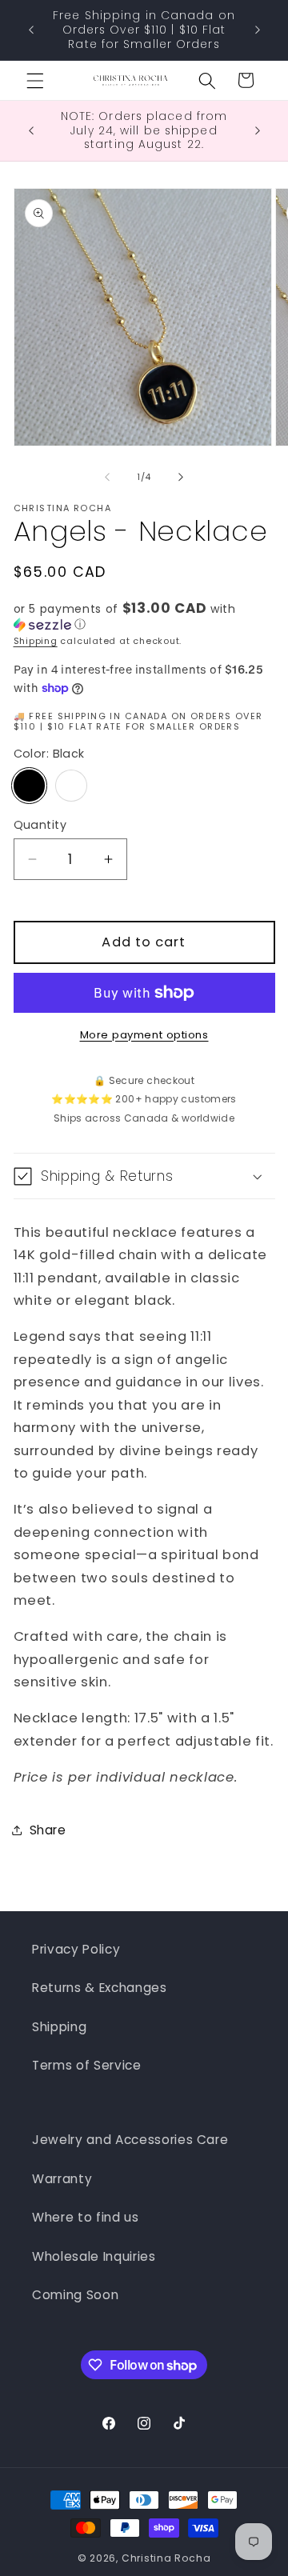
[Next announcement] (258, 30)
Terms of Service (87, 2065)
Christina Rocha (166, 2558)
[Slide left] (107, 477)
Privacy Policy (76, 1949)
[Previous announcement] (31, 30)
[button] (35, 80)
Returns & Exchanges (100, 1988)
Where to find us (86, 2217)
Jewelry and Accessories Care (130, 2140)
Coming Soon (75, 2295)
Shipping (36, 641)
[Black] (30, 786)
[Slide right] (181, 477)
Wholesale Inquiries (94, 2256)
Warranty (62, 2179)
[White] (71, 786)
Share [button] (48, 1830)
